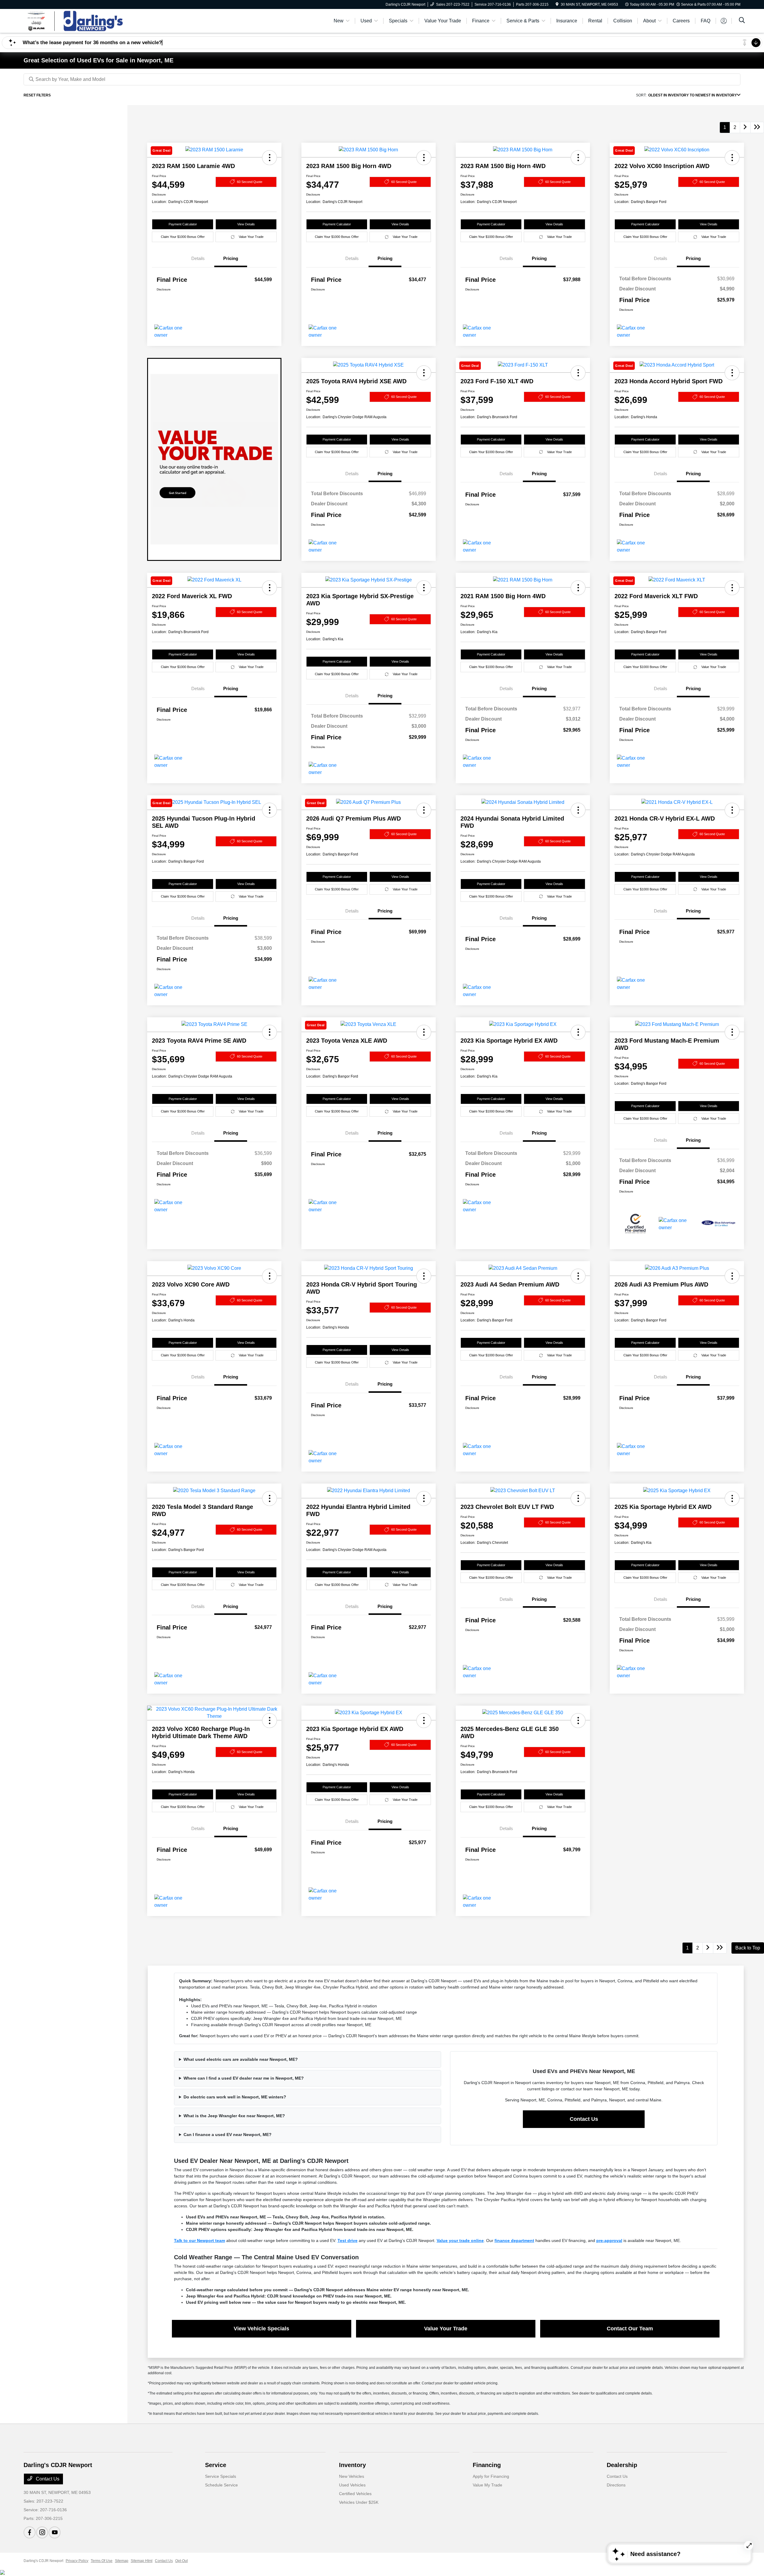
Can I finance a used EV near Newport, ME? (228, 2135)
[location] (557, 4)
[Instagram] (42, 2532)
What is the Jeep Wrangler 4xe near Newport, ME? (234, 2116)
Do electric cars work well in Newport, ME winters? (235, 2097)
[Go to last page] (757, 127)
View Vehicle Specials (261, 2329)
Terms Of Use (102, 2561)
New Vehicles (352, 2476)
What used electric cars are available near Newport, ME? (241, 2059)
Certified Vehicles (355, 2494)
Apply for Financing (491, 2476)
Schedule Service (221, 2485)
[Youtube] (55, 2532)
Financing (487, 2465)
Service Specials (221, 2476)
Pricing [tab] (231, 258)
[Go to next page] (745, 127)
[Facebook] (30, 2532)
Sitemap (122, 2561)
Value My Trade (487, 2485)
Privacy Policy (77, 2561)
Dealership (622, 2465)
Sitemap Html (142, 2561)
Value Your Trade (251, 237)
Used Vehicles (352, 2485)
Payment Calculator (183, 224)
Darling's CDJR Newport (43, 2561)
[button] (424, 158)
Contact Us (584, 2119)
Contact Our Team (630, 2329)
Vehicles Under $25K (359, 2502)
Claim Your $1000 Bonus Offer (183, 237)
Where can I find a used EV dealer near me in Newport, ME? (244, 2078)
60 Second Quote (250, 182)
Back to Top (748, 1948)
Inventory (352, 2465)
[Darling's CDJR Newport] (75, 20)
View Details (246, 224)
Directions (616, 2485)
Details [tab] (198, 258)
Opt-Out (181, 2561)
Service (216, 2465)
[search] (742, 21)
